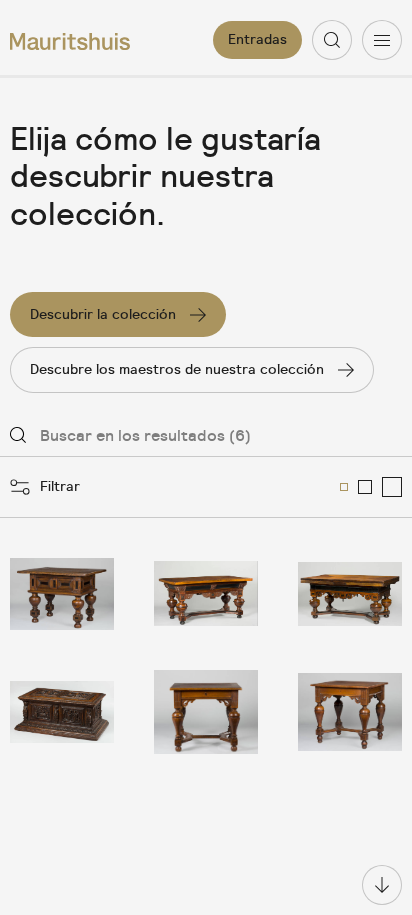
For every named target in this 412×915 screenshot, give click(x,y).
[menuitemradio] (344, 487)
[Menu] (382, 40)
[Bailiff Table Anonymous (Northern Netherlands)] (62, 594)
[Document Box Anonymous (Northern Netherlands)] (62, 712)
